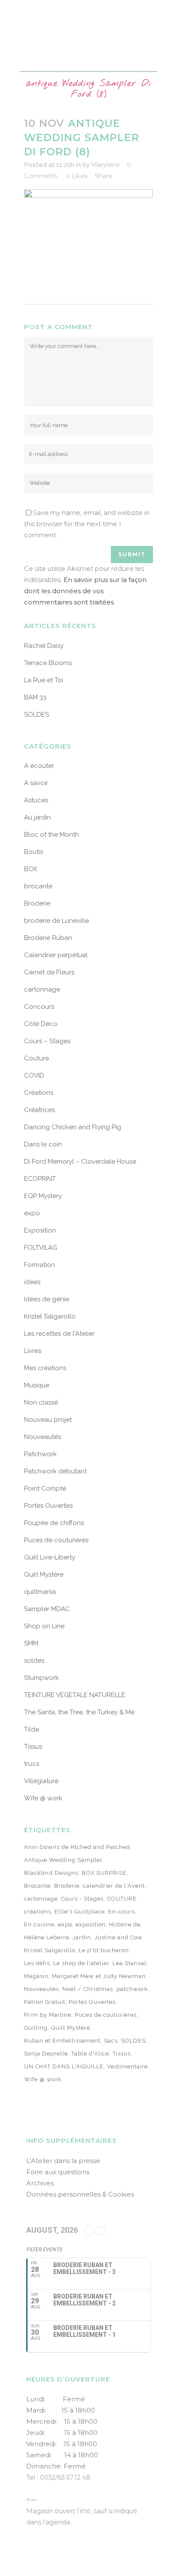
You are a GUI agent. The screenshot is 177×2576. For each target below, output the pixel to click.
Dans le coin (43, 1144)
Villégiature (41, 1781)
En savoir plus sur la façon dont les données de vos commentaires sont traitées (85, 591)
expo (32, 1213)
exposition (91, 1924)
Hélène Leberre (47, 1937)
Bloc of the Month (52, 835)
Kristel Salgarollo (50, 1316)
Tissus (33, 1747)
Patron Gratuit (45, 2002)
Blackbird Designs (51, 1873)
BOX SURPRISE (104, 1873)
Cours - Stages (82, 1899)
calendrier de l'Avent (114, 1886)
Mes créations (45, 1368)
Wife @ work (43, 1798)
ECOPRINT (40, 1179)
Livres (33, 1351)
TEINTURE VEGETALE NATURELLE (75, 1695)
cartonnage (42, 989)
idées (32, 1282)
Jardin (82, 1937)
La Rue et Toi (44, 680)
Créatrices (40, 1110)
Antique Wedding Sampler (63, 1860)
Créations (39, 1093)
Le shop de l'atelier (81, 1963)
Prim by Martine (48, 2015)
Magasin (36, 1976)
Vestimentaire (127, 2066)
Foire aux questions (58, 2172)
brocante (38, 886)
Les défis (37, 1963)
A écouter (39, 766)
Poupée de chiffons (54, 1523)
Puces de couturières (56, 1540)
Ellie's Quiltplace (80, 1912)
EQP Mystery (43, 1196)
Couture (37, 1058)
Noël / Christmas (88, 1989)
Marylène (105, 165)
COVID (34, 1075)
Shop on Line (44, 1626)
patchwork (132, 1989)
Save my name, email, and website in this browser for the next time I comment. (87, 524)
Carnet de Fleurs (49, 972)
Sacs (111, 2041)
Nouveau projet (48, 1420)
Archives (40, 2183)
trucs (32, 1764)
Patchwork (40, 1454)
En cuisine (39, 1924)
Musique (37, 1385)
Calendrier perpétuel (56, 955)
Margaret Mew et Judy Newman (99, 1976)
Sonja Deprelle (46, 2054)
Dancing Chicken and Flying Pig (73, 1127)
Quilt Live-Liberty (50, 1557)
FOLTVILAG (41, 1248)
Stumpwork (41, 1678)
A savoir (36, 783)
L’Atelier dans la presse (63, 2161)
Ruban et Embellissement (62, 2041)
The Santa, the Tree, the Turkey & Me (79, 1712)
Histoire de (125, 1924)
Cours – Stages (47, 1041)
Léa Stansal (130, 1963)
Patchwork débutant (55, 1471)
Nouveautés (43, 1437)
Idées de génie (47, 1299)
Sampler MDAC (47, 1609)
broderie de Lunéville (56, 921)
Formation (40, 1265)
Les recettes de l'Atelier (59, 1334)
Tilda (32, 1729)
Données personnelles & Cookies (80, 2194)
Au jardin (37, 817)
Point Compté (45, 1488)
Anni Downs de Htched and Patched (77, 1847)
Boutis (34, 852)
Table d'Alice (90, 2054)
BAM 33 (35, 697)
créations (38, 1912)
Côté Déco (41, 1024)
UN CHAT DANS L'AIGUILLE (64, 2066)
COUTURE (122, 1899)
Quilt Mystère (44, 1575)
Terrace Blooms (48, 663)
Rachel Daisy (44, 646)
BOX (31, 869)
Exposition (40, 1230)
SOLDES (37, 715)
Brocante (37, 1886)
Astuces (36, 800)
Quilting (36, 2028)
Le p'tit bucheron (104, 1950)
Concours (39, 1007)
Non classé (41, 1402)
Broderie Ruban (48, 938)
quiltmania (40, 1592)
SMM (31, 1643)
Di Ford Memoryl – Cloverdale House (80, 1162)
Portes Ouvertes (48, 1506)
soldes (34, 1661)
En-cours (122, 1912)
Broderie (37, 903)
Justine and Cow (118, 1937)
